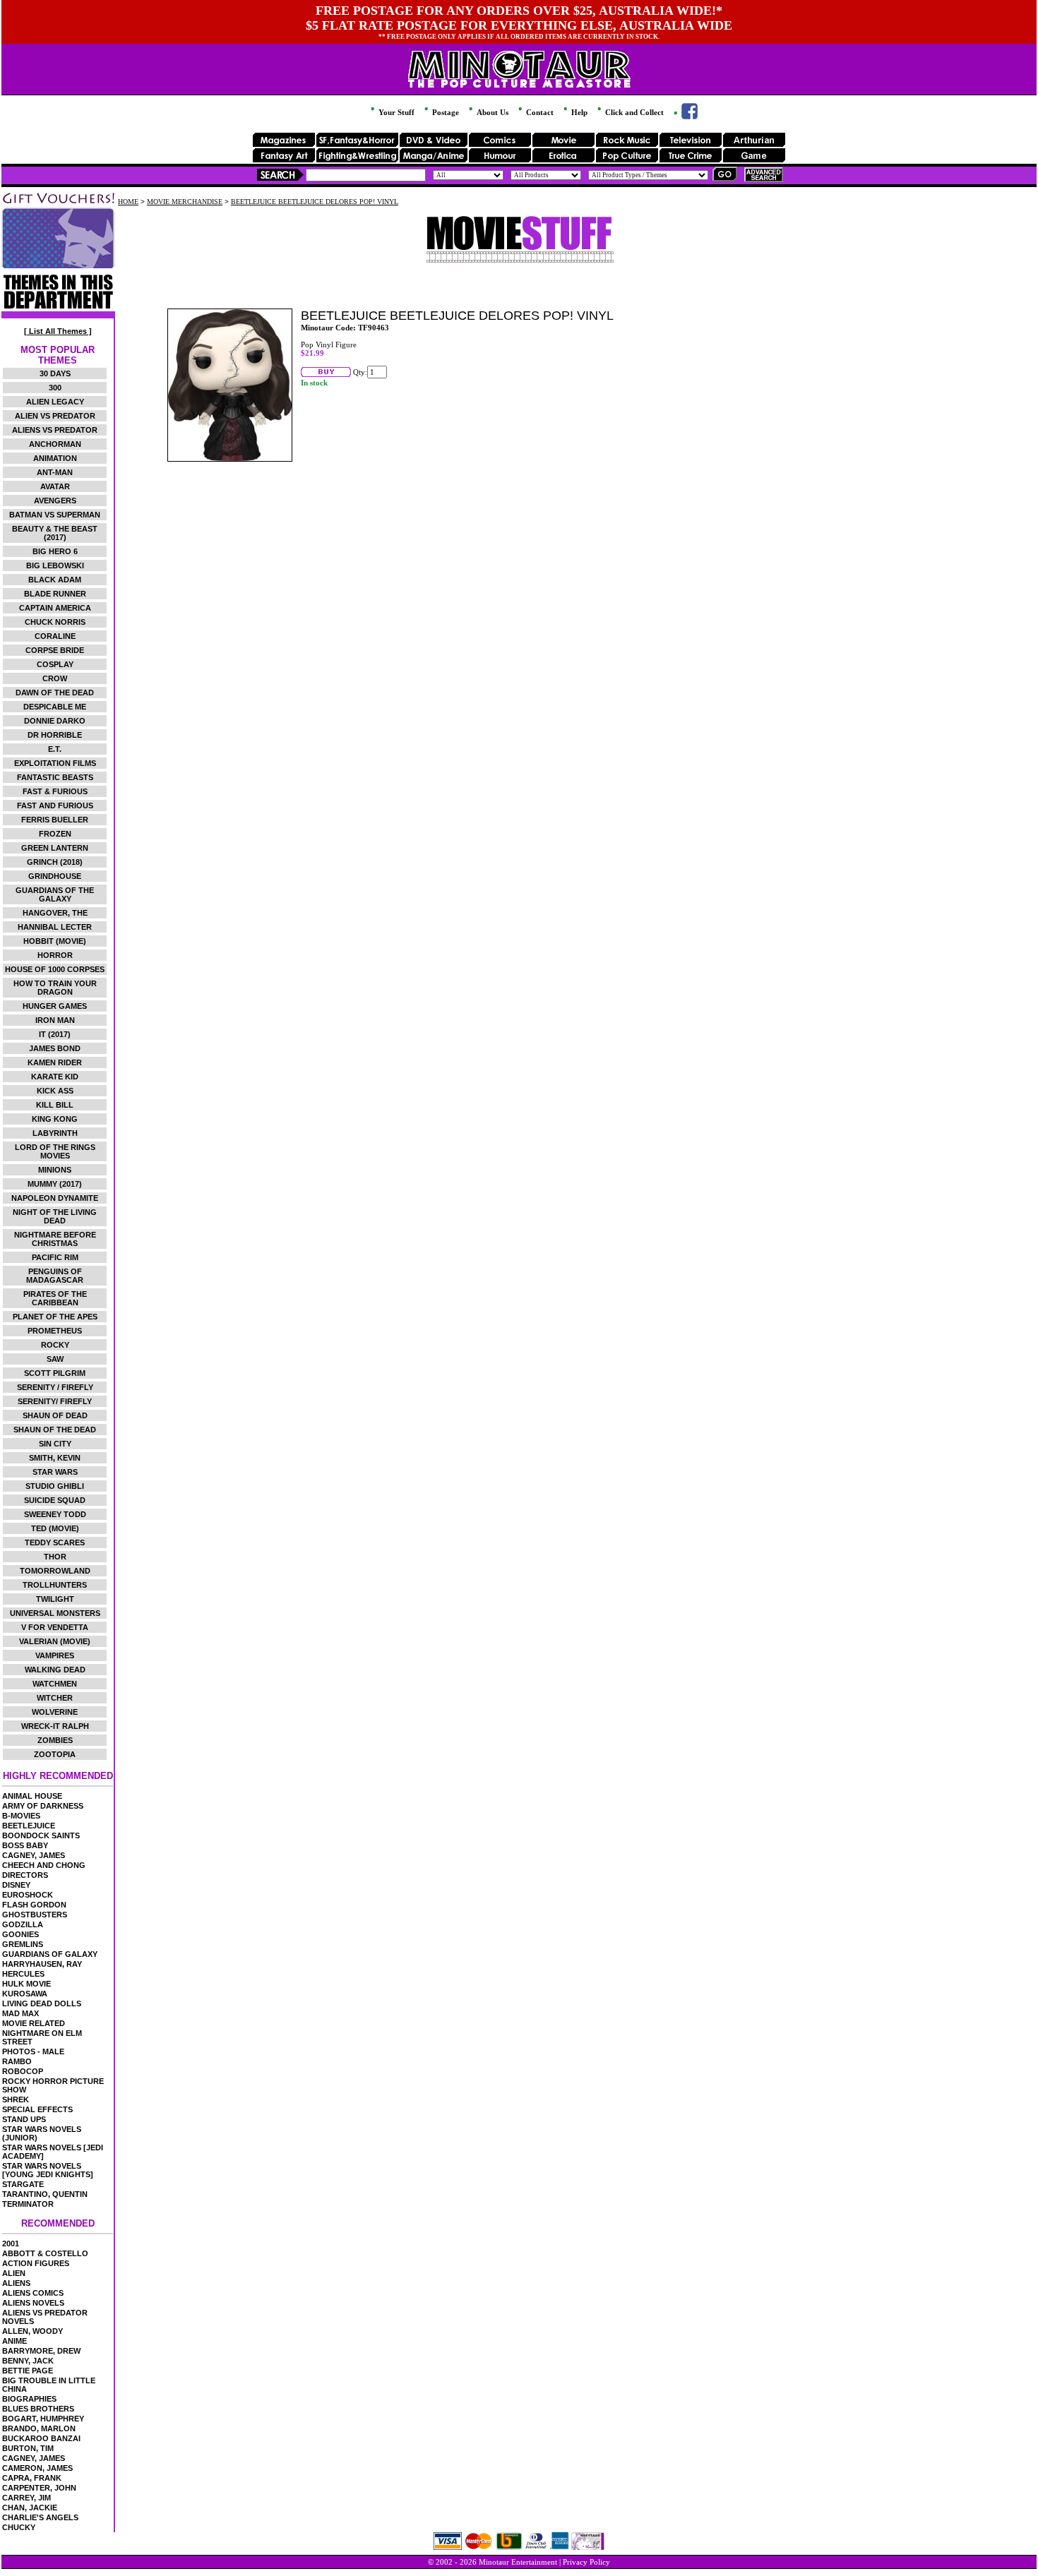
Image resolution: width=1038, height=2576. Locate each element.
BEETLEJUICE (29, 1826)
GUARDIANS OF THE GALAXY (55, 894)
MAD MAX (20, 2013)
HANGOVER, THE (55, 913)
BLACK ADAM (55, 580)
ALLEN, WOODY (32, 2331)
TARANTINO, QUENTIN (45, 2194)
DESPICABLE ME (55, 707)
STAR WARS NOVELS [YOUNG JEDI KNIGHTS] (48, 2170)
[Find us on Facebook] (685, 116)
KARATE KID (55, 1077)
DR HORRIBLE (55, 735)
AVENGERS (55, 501)
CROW (55, 678)
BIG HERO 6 (55, 551)
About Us (491, 112)
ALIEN (14, 2273)
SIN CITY (55, 1444)
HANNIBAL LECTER (55, 927)
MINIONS (55, 1170)
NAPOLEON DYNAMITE (55, 1198)
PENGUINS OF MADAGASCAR (55, 1276)
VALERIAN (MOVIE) (55, 1641)
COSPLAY (55, 664)
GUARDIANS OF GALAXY (50, 1954)
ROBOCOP (23, 2071)
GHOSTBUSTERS (35, 1915)
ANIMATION (55, 458)
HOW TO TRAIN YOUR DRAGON (55, 988)
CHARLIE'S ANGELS (40, 2517)
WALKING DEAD (55, 1670)
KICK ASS (55, 1091)
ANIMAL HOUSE (32, 1796)
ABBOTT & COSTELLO (45, 2253)
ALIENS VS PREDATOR (55, 430)
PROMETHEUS (55, 1331)
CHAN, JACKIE (30, 2508)
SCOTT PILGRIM (55, 1373)
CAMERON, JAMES (37, 2468)
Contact (539, 112)
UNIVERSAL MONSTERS (55, 1613)
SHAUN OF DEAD (55, 1415)
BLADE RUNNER (55, 594)
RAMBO (17, 2061)
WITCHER (55, 1698)
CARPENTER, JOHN (39, 2488)
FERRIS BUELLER (55, 820)
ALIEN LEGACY (55, 402)
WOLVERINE (55, 1712)
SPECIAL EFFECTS (37, 2109)
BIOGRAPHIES (29, 2399)
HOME (128, 202)
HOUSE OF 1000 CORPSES (55, 969)
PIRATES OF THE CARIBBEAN (55, 1298)
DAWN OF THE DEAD (55, 693)
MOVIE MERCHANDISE (185, 202)
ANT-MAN (55, 472)
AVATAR (55, 486)
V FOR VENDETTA (55, 1627)
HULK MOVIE (26, 1984)
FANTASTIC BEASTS (55, 777)
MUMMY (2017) (55, 1184)
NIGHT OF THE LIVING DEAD (55, 1216)
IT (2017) (55, 1034)
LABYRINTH (55, 1133)
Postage (445, 112)
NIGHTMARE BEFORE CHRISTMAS (55, 1239)
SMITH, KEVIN (55, 1458)
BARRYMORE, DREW (41, 2351)
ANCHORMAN (55, 444)
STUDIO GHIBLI (55, 1486)
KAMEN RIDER (55, 1062)
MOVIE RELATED (34, 2023)
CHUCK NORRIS (55, 622)
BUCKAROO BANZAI (41, 2438)
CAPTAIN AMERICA (55, 608)
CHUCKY (19, 2527)
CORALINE (55, 636)
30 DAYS (55, 373)
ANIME (14, 2341)
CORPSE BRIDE (55, 650)
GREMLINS (23, 1944)
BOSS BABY (25, 1845)
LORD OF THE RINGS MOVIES (55, 1151)
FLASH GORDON (34, 1905)
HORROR (55, 955)
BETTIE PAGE (28, 2371)
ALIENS (16, 2283)
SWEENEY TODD (55, 1514)
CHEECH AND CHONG (44, 1865)
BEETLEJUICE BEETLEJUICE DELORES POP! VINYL (315, 202)
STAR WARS (55, 1472)
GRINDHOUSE (55, 876)
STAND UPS (24, 2119)
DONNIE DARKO (55, 721)
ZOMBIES (55, 1740)
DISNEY (16, 1885)
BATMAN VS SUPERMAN (55, 515)
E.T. (55, 749)
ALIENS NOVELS (33, 2303)
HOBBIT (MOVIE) (55, 941)
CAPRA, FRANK (32, 2478)
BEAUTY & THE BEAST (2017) (55, 533)
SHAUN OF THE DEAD (55, 1430)
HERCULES (23, 1974)
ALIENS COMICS (33, 2293)
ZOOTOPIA (55, 1754)
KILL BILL (55, 1105)
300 (55, 388)
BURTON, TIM (28, 2448)
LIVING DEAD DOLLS (42, 2003)
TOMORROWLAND (55, 1571)
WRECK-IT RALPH (55, 1726)
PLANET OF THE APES (55, 1317)
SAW (55, 1359)
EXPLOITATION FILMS (55, 763)
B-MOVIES (21, 1816)
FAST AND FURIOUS (55, 805)
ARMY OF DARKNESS (43, 1806)
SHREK (16, 2099)
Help (578, 112)
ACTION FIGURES (36, 2263)
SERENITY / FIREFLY (55, 1387)
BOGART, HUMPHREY (43, 2419)
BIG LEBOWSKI (55, 565)
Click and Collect (633, 112)
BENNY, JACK (28, 2361)
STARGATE (23, 2184)
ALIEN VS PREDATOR (55, 416)
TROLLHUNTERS (55, 1585)
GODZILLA (23, 1924)
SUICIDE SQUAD (55, 1500)
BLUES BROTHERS (38, 2409)
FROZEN (55, 834)
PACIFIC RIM (55, 1257)
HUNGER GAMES (55, 1006)
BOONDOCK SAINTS (41, 1835)
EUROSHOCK (28, 1895)
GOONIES (20, 1934)
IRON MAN (55, 1020)
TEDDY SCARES (55, 1542)
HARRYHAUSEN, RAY (42, 1964)
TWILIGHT (55, 1599)
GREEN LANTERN (55, 848)
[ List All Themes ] (58, 331)
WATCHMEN (55, 1684)
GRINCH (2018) (55, 862)
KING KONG (55, 1119)
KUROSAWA (25, 1994)
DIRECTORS (25, 1875)
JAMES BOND (55, 1048)
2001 (11, 2243)
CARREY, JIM (26, 2498)
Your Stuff (395, 112)
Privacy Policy (586, 2562)
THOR (55, 1557)
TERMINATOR (28, 2204)
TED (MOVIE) (55, 1528)
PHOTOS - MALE (33, 2051)
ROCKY (55, 1345)
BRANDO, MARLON (39, 2428)
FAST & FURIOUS (55, 791)
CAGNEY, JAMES (34, 1855)
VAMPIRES (55, 1655)
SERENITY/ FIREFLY (55, 1401)
